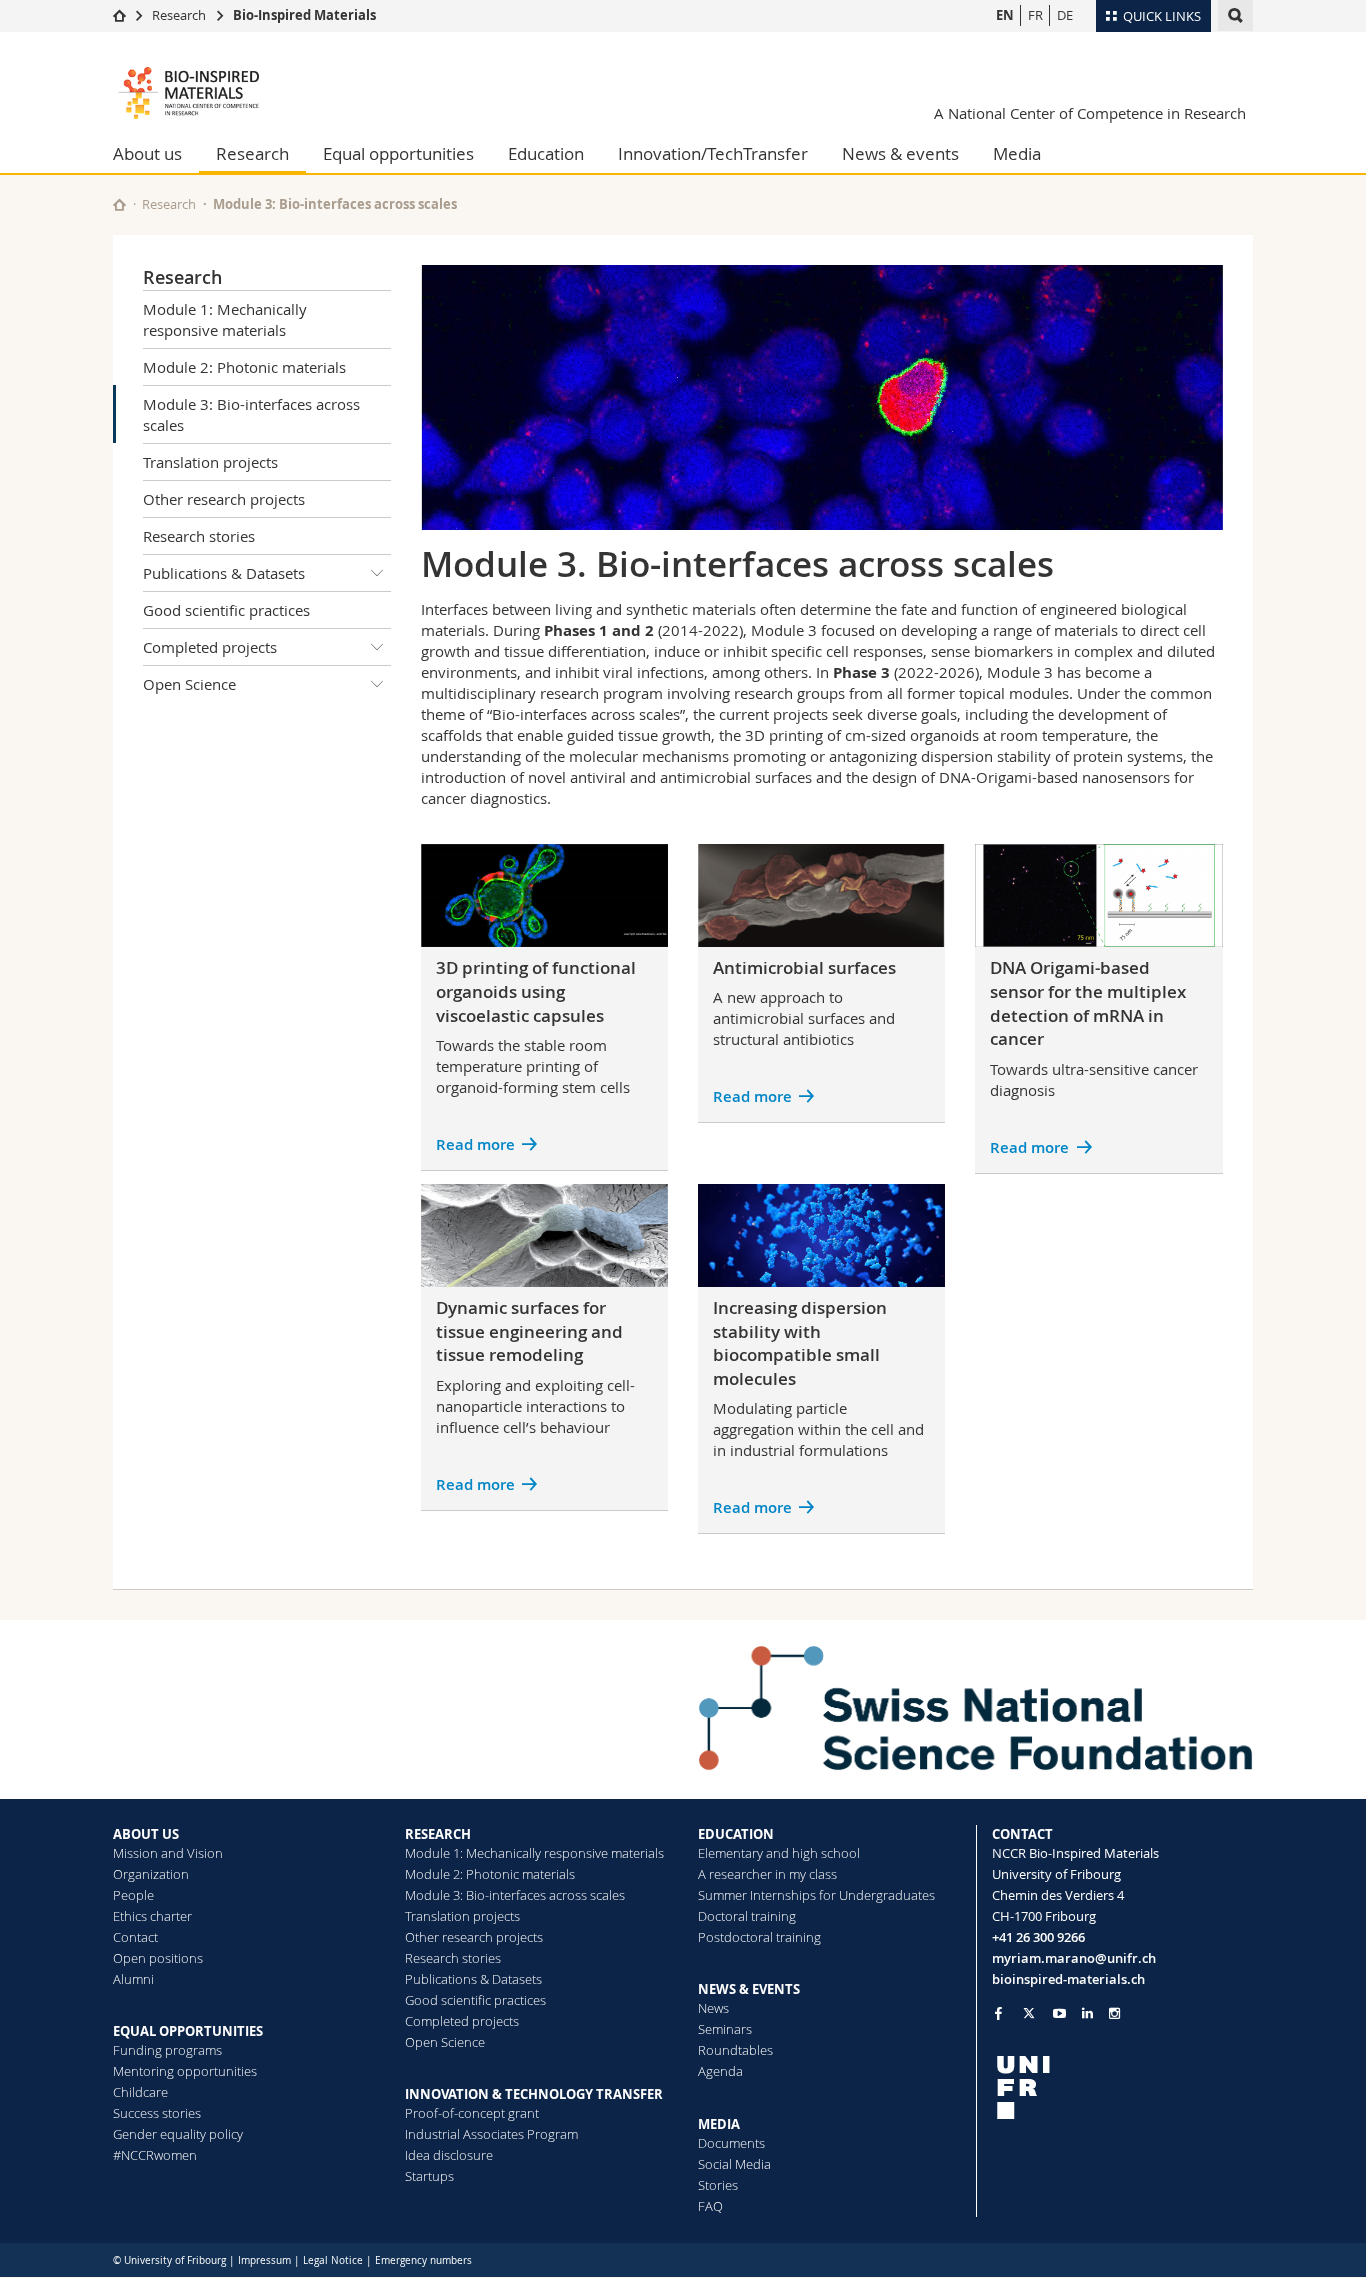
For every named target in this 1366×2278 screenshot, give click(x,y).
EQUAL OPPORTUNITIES (188, 2031)
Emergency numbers (423, 2260)
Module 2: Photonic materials (244, 367)
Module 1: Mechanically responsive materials (225, 319)
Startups (429, 2176)
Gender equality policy (178, 2134)
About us (147, 153)
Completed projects (210, 647)
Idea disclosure (449, 2155)
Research (179, 15)
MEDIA (719, 2124)
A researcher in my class (767, 1874)
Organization (151, 1874)
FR (1035, 15)
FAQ (710, 2206)
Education (546, 153)
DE (1065, 15)
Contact (135, 1937)
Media (1017, 153)
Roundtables (735, 2050)
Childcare (140, 2092)
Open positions (158, 1958)
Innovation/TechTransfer (713, 153)
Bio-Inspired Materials (304, 15)
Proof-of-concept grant (472, 2113)
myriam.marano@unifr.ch (1074, 1958)
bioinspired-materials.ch (1068, 1979)
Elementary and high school (779, 1853)
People (133, 1895)
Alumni (133, 1979)
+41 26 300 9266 (1038, 1937)
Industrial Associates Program (491, 2134)
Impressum (264, 2260)
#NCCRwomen (155, 2155)
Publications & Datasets (224, 573)
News (713, 2008)
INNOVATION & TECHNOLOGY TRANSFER (534, 2094)
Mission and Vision (168, 1853)
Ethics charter (152, 1916)
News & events (900, 153)
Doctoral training (747, 1916)
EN (1005, 15)
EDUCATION (736, 1834)
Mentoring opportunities (185, 2071)
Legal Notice (333, 2260)
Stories (718, 2185)
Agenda (720, 2071)
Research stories (199, 536)
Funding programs (167, 2050)
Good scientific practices (226, 610)
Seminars (725, 2029)
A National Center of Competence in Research (1090, 113)
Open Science (189, 684)
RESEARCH (438, 1834)
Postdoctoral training (759, 1937)
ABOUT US (146, 1834)
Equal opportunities (398, 153)
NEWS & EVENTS (749, 1989)
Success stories (157, 2113)
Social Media (734, 2164)
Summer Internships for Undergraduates (816, 1895)
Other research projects (224, 499)
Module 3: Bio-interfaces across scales (251, 414)
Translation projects (210, 462)
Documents (731, 2143)
